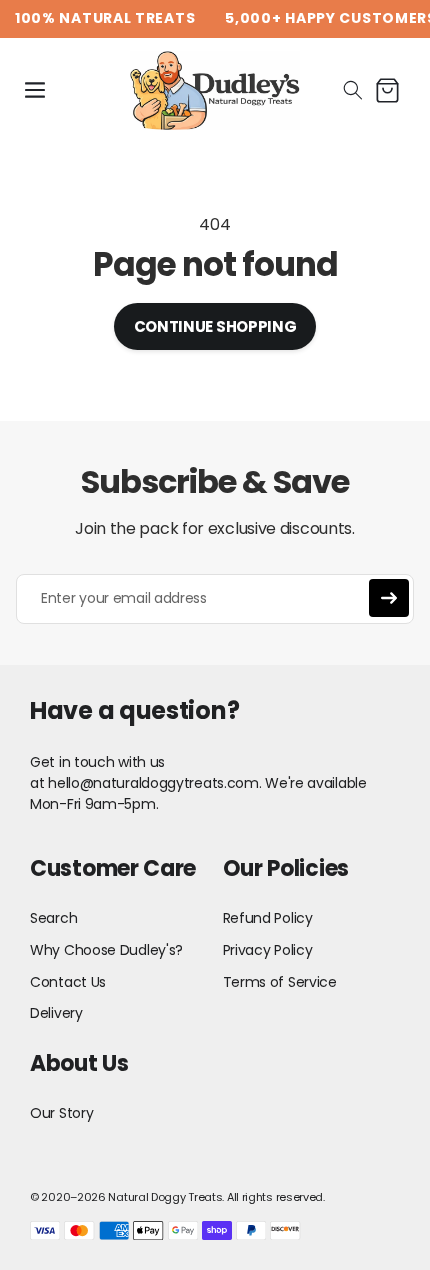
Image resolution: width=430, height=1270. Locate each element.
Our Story (61, 1113)
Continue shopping (215, 326)
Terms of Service (280, 982)
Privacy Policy (268, 950)
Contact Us (68, 982)
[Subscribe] (389, 598)
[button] (35, 90)
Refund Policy (268, 918)
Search (53, 918)
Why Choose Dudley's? (106, 950)
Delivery (56, 1013)
